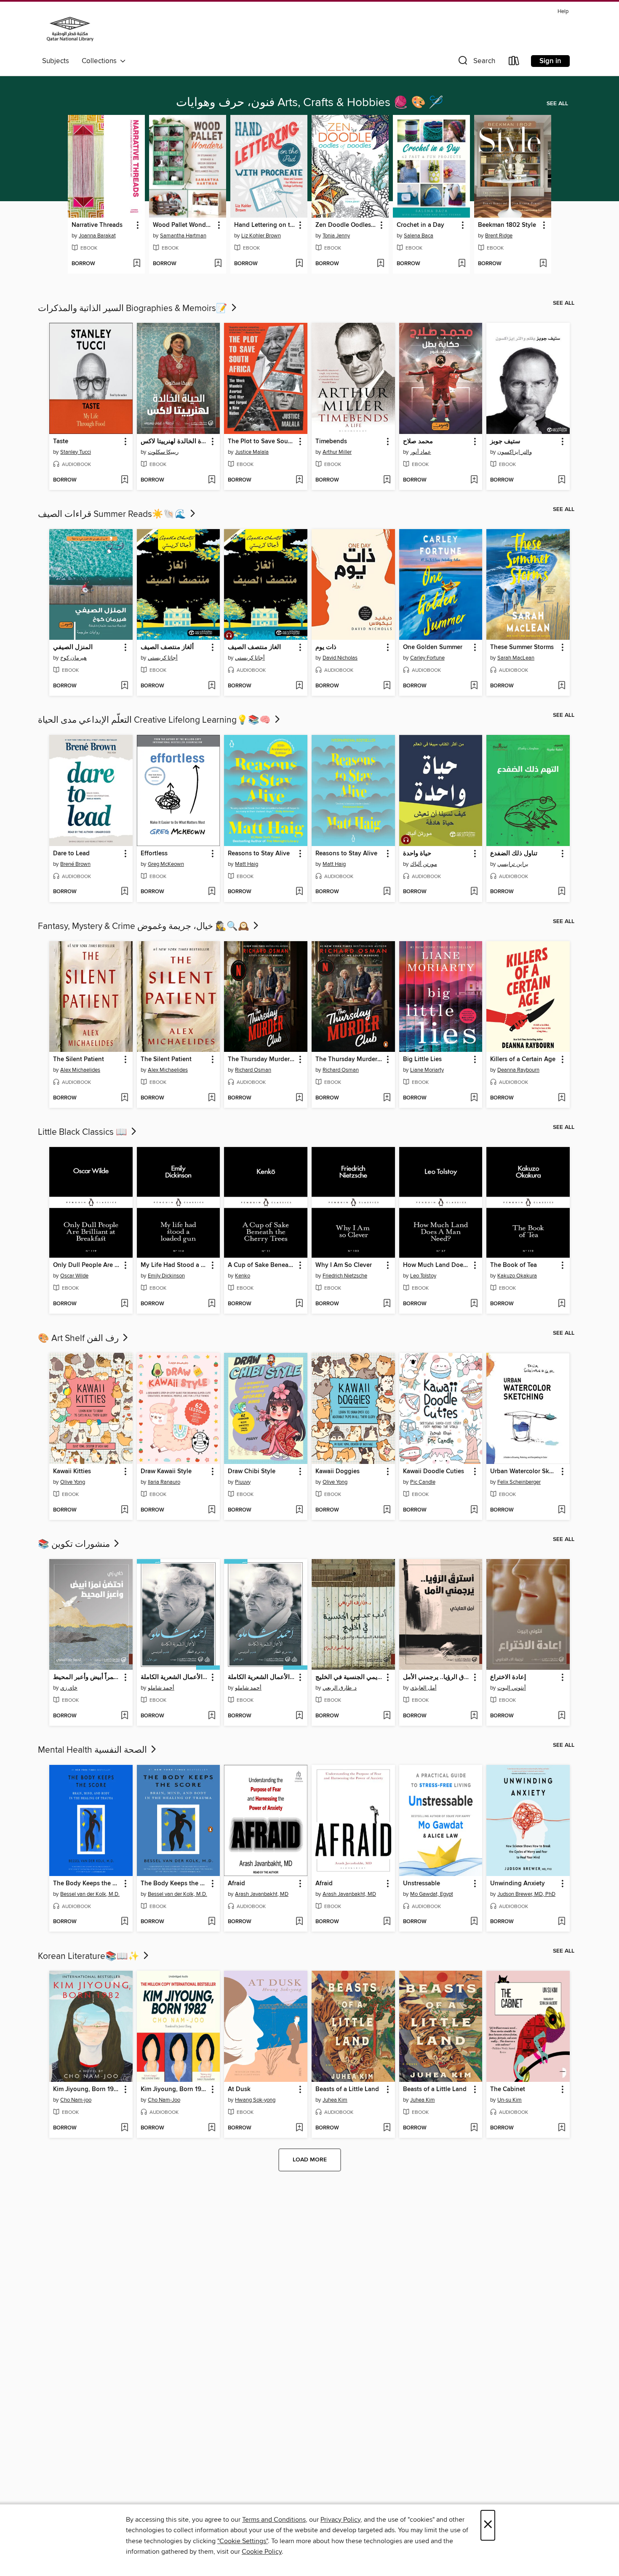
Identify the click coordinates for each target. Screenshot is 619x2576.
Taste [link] (61, 442)
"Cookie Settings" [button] (243, 2541)
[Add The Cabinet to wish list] (562, 2128)
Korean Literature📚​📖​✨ (90, 1956)
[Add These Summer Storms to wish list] (562, 686)
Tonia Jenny (336, 236)
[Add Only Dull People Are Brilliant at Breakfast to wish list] (124, 1304)
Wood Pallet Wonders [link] (184, 225)
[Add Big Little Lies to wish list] (474, 1098)
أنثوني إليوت (512, 1688)
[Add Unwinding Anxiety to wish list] (562, 1922)
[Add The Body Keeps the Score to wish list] (124, 1922)
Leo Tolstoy (423, 1276)
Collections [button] (101, 61)
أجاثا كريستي (163, 658)
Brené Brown (75, 864)
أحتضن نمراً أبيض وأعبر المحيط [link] (87, 1677)
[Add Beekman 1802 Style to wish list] (543, 264)
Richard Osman (253, 1070)
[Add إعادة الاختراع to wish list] (562, 1716)
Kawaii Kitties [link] (72, 1472)
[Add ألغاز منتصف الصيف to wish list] (212, 686)
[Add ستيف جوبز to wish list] (562, 480)
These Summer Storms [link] (522, 647)
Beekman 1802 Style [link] (507, 225)
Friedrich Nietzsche (345, 1276)
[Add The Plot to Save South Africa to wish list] (299, 480)
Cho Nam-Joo (164, 2100)
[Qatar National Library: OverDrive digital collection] (70, 30)
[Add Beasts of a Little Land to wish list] (387, 2128)
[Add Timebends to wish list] (387, 480)
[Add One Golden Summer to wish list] (474, 686)
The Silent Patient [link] (79, 1059)
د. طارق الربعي (340, 1688)
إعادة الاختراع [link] (508, 1677)
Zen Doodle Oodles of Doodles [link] (346, 225)
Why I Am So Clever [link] (344, 1265)
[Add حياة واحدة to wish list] (474, 892)
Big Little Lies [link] (422, 1059)
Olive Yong (73, 1482)
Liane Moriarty (427, 1070)
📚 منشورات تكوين (75, 1544)
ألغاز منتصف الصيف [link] (167, 647)
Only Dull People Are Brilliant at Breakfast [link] (87, 1265)
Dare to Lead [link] (71, 854)
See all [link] (557, 104)
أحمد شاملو (161, 1688)
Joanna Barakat (97, 236)
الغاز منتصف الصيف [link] (254, 647)
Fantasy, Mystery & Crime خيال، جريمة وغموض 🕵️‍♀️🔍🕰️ (145, 926)
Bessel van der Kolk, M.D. (90, 1894)
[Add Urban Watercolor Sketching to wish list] (562, 1510)
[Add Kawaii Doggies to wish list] (387, 1510)
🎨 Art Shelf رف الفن (79, 1339)
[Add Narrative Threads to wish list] (137, 264)
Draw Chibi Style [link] (252, 1472)
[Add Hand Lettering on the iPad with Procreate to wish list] (299, 264)
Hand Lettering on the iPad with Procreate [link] (265, 225)
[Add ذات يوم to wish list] (387, 686)
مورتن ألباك (424, 864)
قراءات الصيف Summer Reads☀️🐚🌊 (113, 514)
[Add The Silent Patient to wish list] (124, 1098)
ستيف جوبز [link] (505, 442)
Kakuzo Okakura (517, 1276)
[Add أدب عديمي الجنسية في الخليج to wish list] (387, 1716)
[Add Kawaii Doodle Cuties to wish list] (474, 1510)
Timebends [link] (331, 442)
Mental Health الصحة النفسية (93, 1750)
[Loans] (514, 63)
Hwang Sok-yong (255, 2100)
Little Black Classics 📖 (84, 1132)
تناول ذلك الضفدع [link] (514, 854)
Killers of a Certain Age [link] (523, 1059)
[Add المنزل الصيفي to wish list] (124, 686)
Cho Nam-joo (76, 2100)
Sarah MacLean (516, 658)
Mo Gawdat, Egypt (432, 1894)
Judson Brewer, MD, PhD (526, 1894)
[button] (476, 63)
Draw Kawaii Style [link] (166, 1472)
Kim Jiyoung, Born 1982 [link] (87, 2089)
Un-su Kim (510, 2100)
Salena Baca (419, 236)
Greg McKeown (166, 864)
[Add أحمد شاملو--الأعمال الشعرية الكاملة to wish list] (212, 1716)
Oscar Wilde (74, 1276)
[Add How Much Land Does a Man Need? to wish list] (474, 1304)
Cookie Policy (262, 2552)
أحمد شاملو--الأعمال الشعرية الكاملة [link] (175, 1677)
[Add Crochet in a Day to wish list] (462, 264)
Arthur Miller (337, 452)
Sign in (550, 61)
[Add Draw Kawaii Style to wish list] (212, 1510)
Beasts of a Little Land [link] (347, 2089)
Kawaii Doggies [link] (338, 1472)
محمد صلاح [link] (418, 442)
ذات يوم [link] (326, 647)
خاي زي (69, 1688)
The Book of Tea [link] (514, 1265)
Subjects (56, 61)
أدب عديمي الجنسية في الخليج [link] (349, 1677)
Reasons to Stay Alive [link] (259, 854)
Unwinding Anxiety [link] (518, 1884)
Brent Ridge (499, 236)
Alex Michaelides (80, 1070)
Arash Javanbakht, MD (262, 1894)
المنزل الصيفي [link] (73, 647)
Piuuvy (243, 1482)
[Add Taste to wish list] (124, 480)
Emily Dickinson (166, 1276)
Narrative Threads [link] (97, 225)
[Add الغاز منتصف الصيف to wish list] (299, 686)
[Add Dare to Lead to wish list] (124, 892)
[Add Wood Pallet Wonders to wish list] (218, 264)
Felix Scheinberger (519, 1482)
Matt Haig (247, 864)
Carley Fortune (427, 658)
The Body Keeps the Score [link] (87, 1884)
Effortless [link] (154, 854)
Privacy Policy (340, 2520)
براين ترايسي (513, 864)
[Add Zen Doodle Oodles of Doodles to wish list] (380, 264)
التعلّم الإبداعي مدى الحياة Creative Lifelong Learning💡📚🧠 (155, 720)
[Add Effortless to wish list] (212, 892)
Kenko (243, 1276)
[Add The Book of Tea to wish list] (562, 1304)
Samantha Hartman (183, 236)
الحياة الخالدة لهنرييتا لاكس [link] (175, 442)
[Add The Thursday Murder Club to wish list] (299, 1098)
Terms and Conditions (274, 2520)
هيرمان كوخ (73, 658)
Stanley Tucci (76, 452)
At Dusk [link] (239, 2089)
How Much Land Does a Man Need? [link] (437, 1265)
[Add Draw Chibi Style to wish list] (299, 1510)
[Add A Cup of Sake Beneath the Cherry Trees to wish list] (299, 1304)
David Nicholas (340, 658)
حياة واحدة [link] (417, 854)
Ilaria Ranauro (164, 1482)
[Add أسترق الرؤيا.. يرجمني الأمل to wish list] (474, 1716)
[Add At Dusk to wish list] (299, 2128)
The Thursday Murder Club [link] (262, 1059)
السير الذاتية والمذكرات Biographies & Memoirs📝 (134, 309)
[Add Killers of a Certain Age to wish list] (562, 1098)
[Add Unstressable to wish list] (474, 1922)
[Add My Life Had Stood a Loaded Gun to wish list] (212, 1304)
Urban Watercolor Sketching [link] (524, 1472)
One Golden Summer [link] (433, 647)
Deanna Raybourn (518, 1070)
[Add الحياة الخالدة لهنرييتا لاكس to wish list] (212, 480)
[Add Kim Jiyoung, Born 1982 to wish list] (124, 2128)
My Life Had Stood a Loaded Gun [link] (175, 1265)
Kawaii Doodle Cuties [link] (434, 1472)
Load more (310, 2160)
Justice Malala (252, 452)
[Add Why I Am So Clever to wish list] (387, 1304)
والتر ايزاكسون (515, 452)
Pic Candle (423, 1482)
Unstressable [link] (422, 1884)
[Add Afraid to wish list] (299, 1922)
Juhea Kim (335, 2100)
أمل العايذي (423, 1688)
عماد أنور (421, 452)
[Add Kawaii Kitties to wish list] (124, 1510)
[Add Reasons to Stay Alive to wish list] (299, 892)
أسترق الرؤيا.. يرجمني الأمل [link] (437, 1677)
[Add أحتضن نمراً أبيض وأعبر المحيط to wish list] (124, 1716)
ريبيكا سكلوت (163, 452)
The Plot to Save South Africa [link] (262, 442)
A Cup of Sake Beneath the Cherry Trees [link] (262, 1265)
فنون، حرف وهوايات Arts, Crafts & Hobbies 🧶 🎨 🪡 (310, 103)
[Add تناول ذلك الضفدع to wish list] (562, 892)
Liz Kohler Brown (261, 236)
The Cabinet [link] (508, 2089)
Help (563, 12)
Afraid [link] (236, 1884)
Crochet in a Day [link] (420, 225)
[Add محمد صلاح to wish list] (474, 480)
